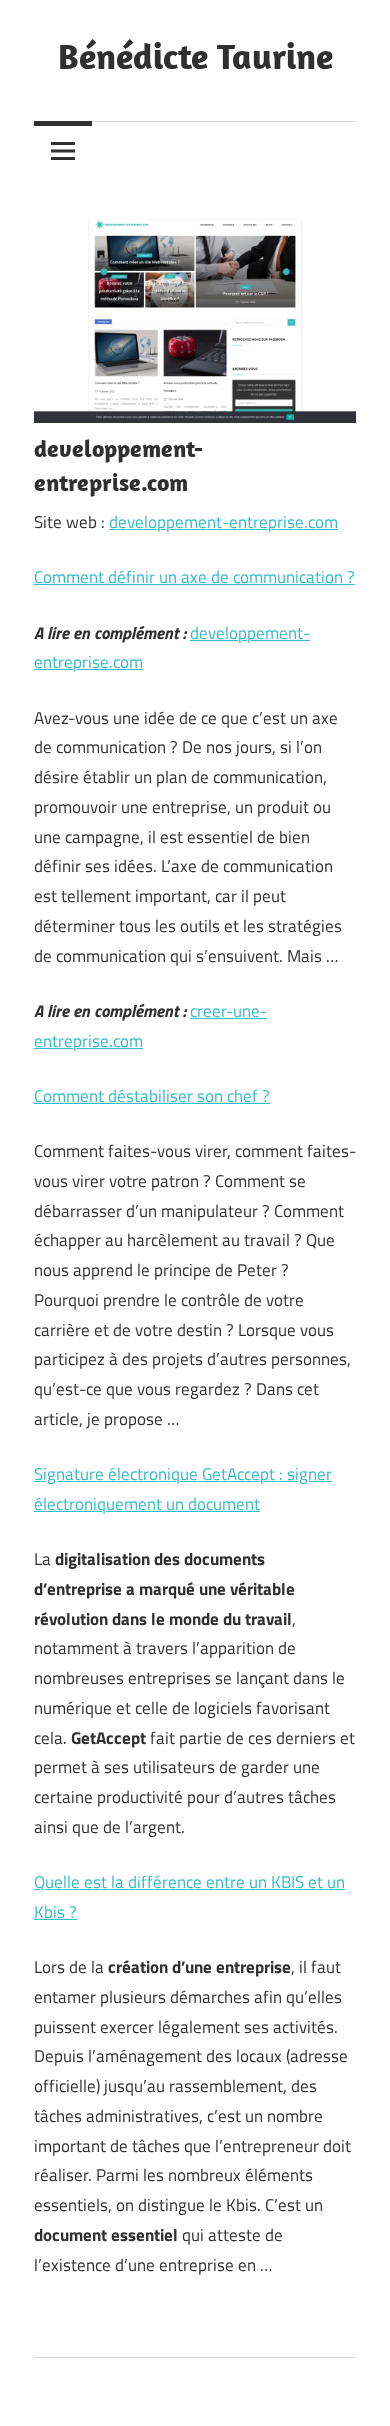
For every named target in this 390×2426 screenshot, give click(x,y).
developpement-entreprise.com (223, 522)
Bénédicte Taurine (195, 55)
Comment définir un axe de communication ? (194, 577)
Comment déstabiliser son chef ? (152, 1096)
